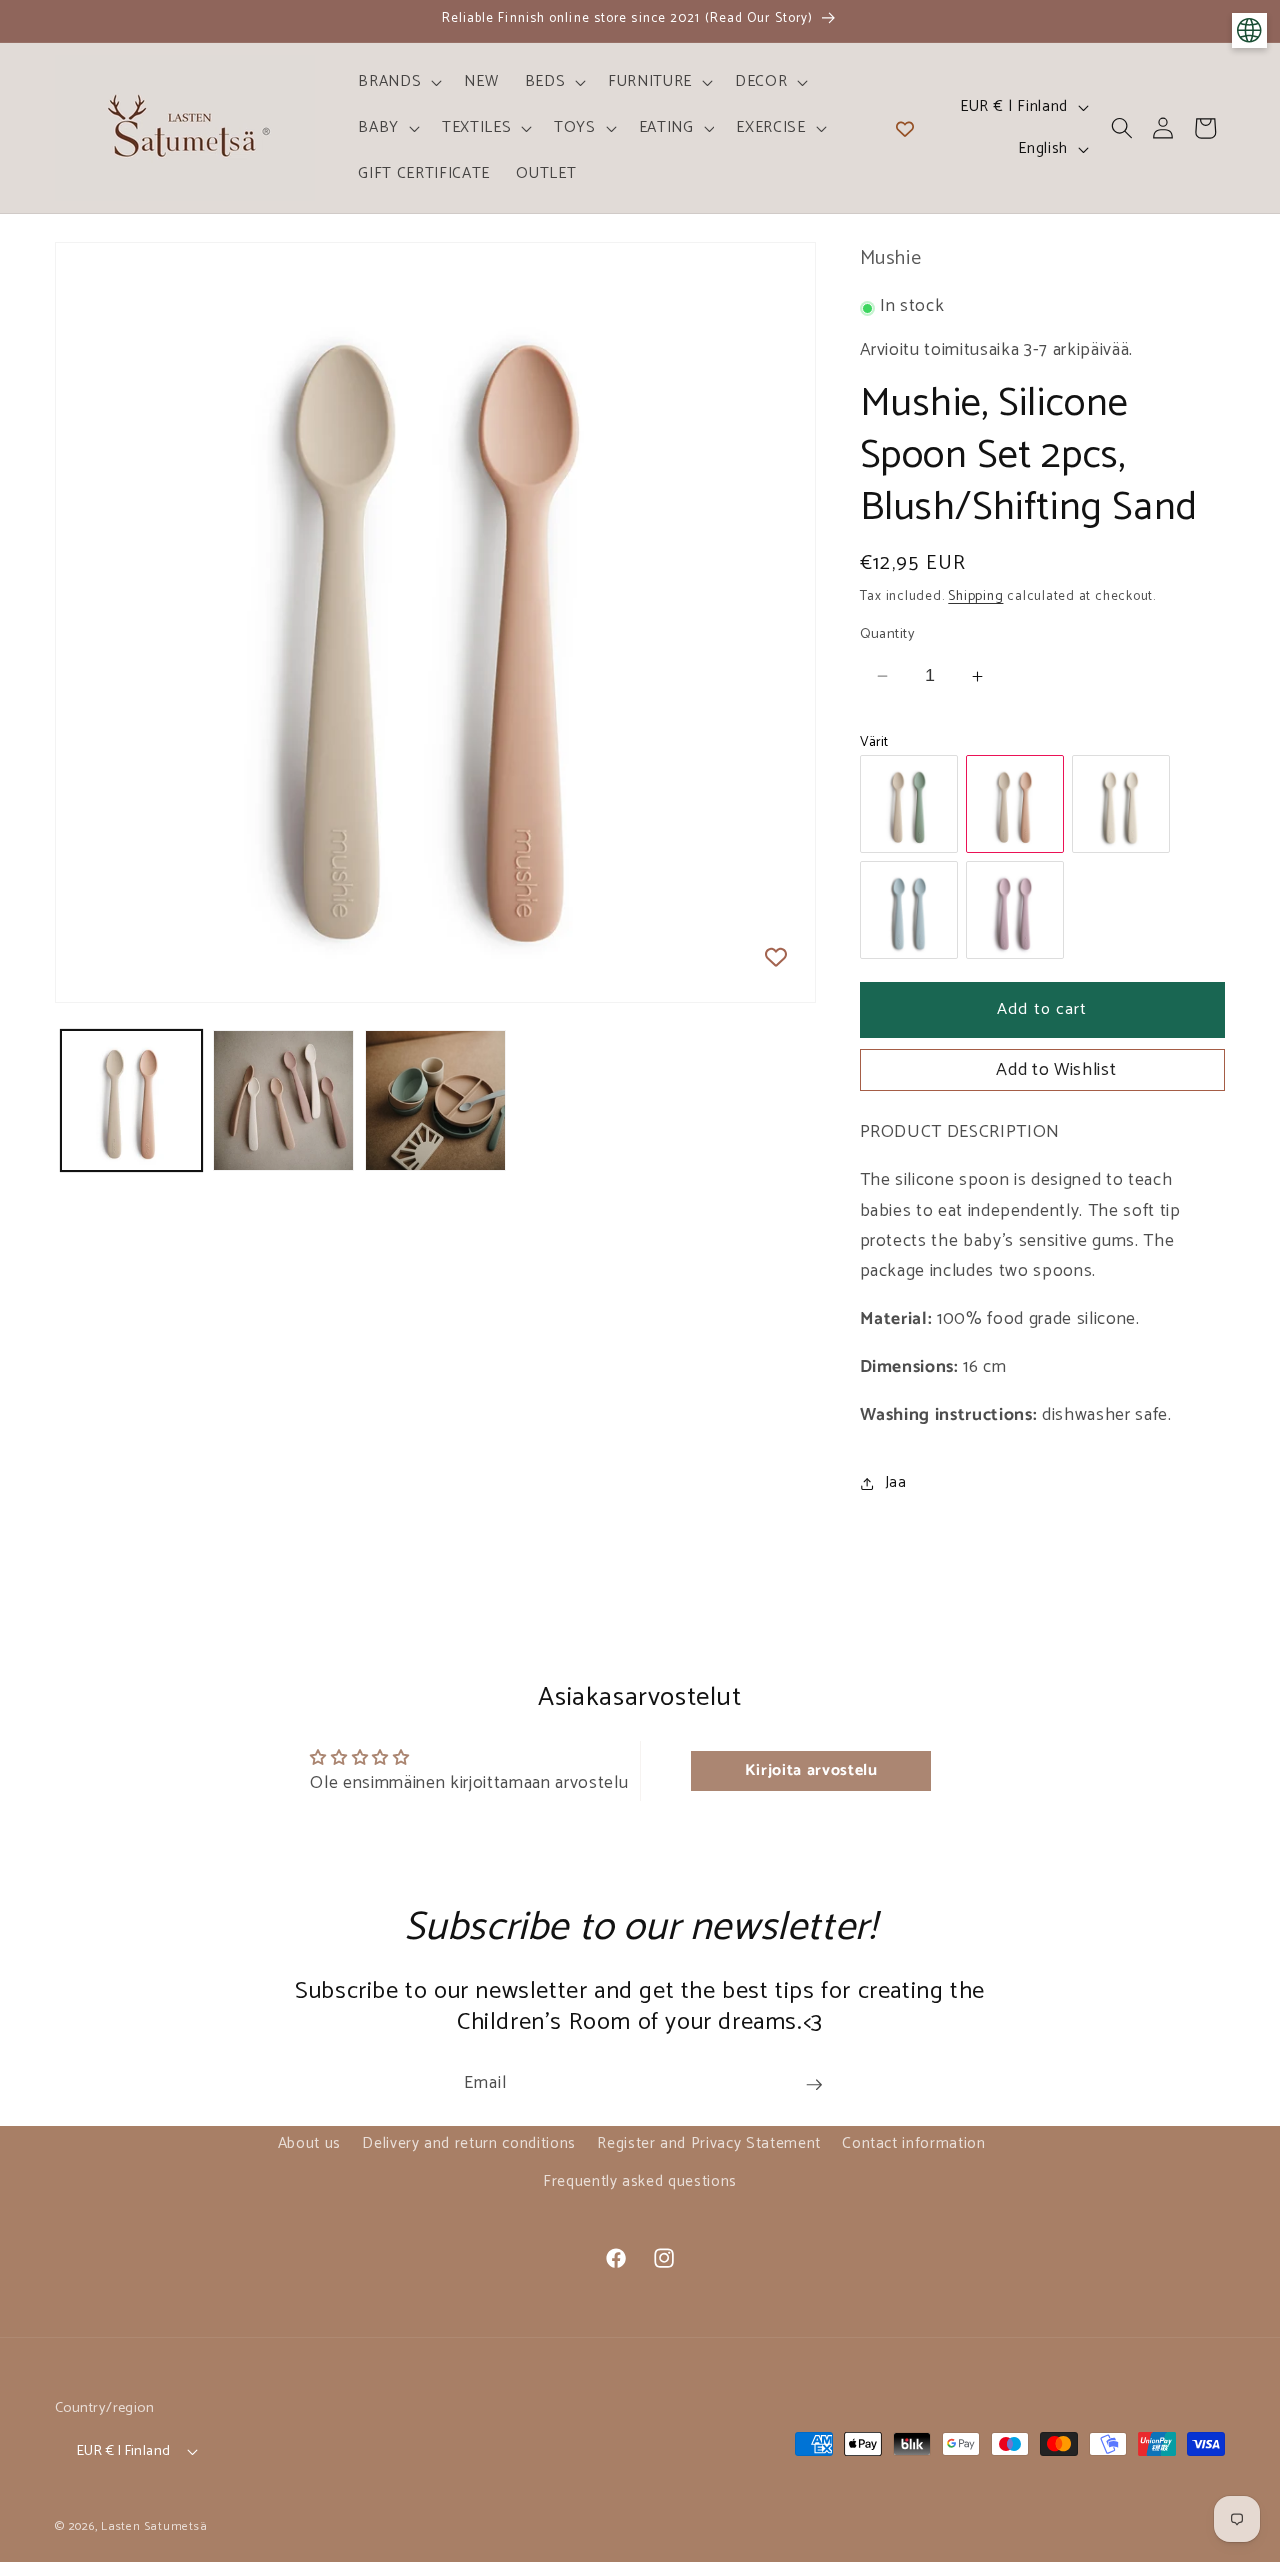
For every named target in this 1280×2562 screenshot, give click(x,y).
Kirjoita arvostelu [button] (811, 1770)
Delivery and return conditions (469, 2143)
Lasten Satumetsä (154, 2527)
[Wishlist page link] (905, 128)
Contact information (914, 2143)
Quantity (888, 634)
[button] (398, 82)
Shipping (975, 596)
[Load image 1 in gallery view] (131, 1100)
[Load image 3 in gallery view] (435, 1100)
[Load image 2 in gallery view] (283, 1100)
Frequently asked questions (640, 2181)
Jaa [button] (896, 1482)
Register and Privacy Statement (709, 2143)
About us (309, 2143)
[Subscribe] (814, 2085)
